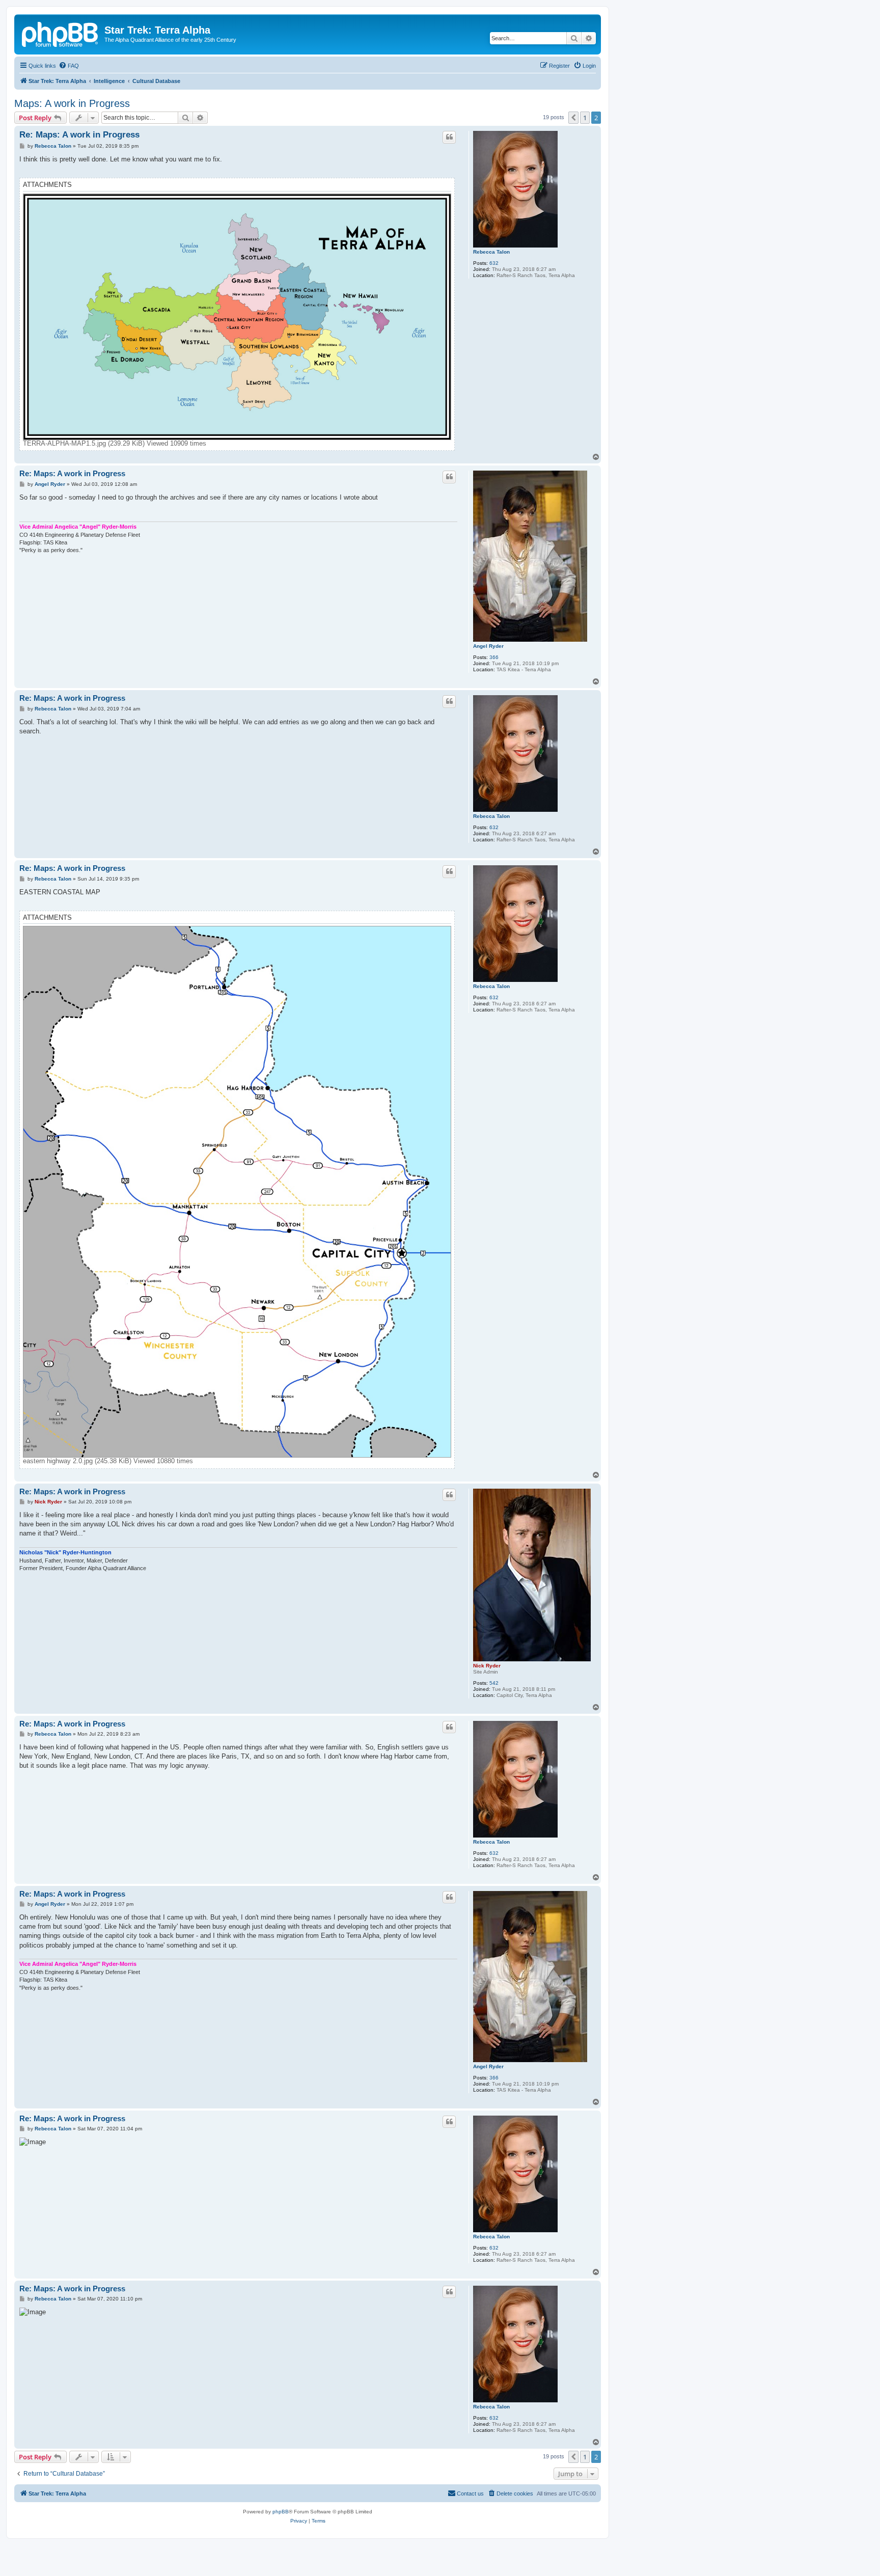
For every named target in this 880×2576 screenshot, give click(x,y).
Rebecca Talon (491, 252)
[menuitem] (69, 66)
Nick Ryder (487, 1666)
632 (494, 263)
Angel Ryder (488, 646)
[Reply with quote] (449, 137)
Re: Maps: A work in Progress (79, 135)
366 (494, 657)
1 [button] (585, 118)
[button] (573, 118)
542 (494, 1683)
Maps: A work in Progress (72, 103)
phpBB (281, 2512)
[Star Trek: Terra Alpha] (61, 33)
